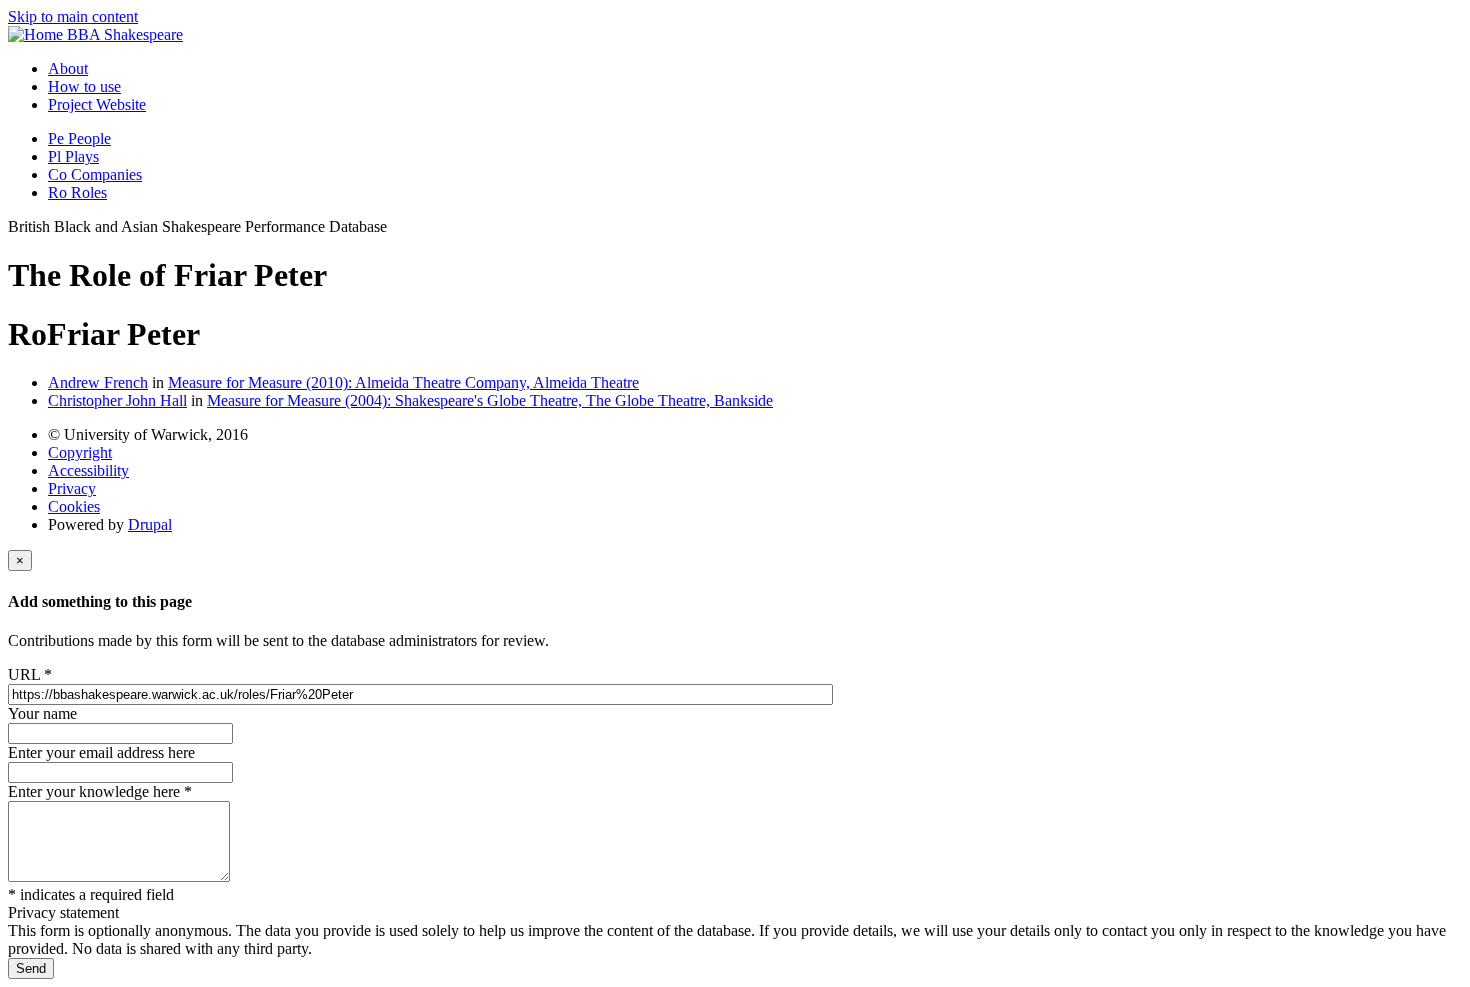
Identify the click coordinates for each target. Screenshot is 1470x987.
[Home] (37, 34)
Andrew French (98, 382)
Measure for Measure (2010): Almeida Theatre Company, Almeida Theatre (403, 382)
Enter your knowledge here (100, 791)
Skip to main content (73, 16)
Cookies (74, 506)
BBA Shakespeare (125, 34)
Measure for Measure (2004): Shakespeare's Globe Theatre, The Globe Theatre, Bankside (490, 400)
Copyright (80, 452)
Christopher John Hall (117, 400)
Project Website (97, 104)
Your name (42, 713)
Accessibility (88, 470)
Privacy (72, 488)
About (68, 68)
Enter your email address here (101, 752)
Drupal (150, 524)
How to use (84, 86)
